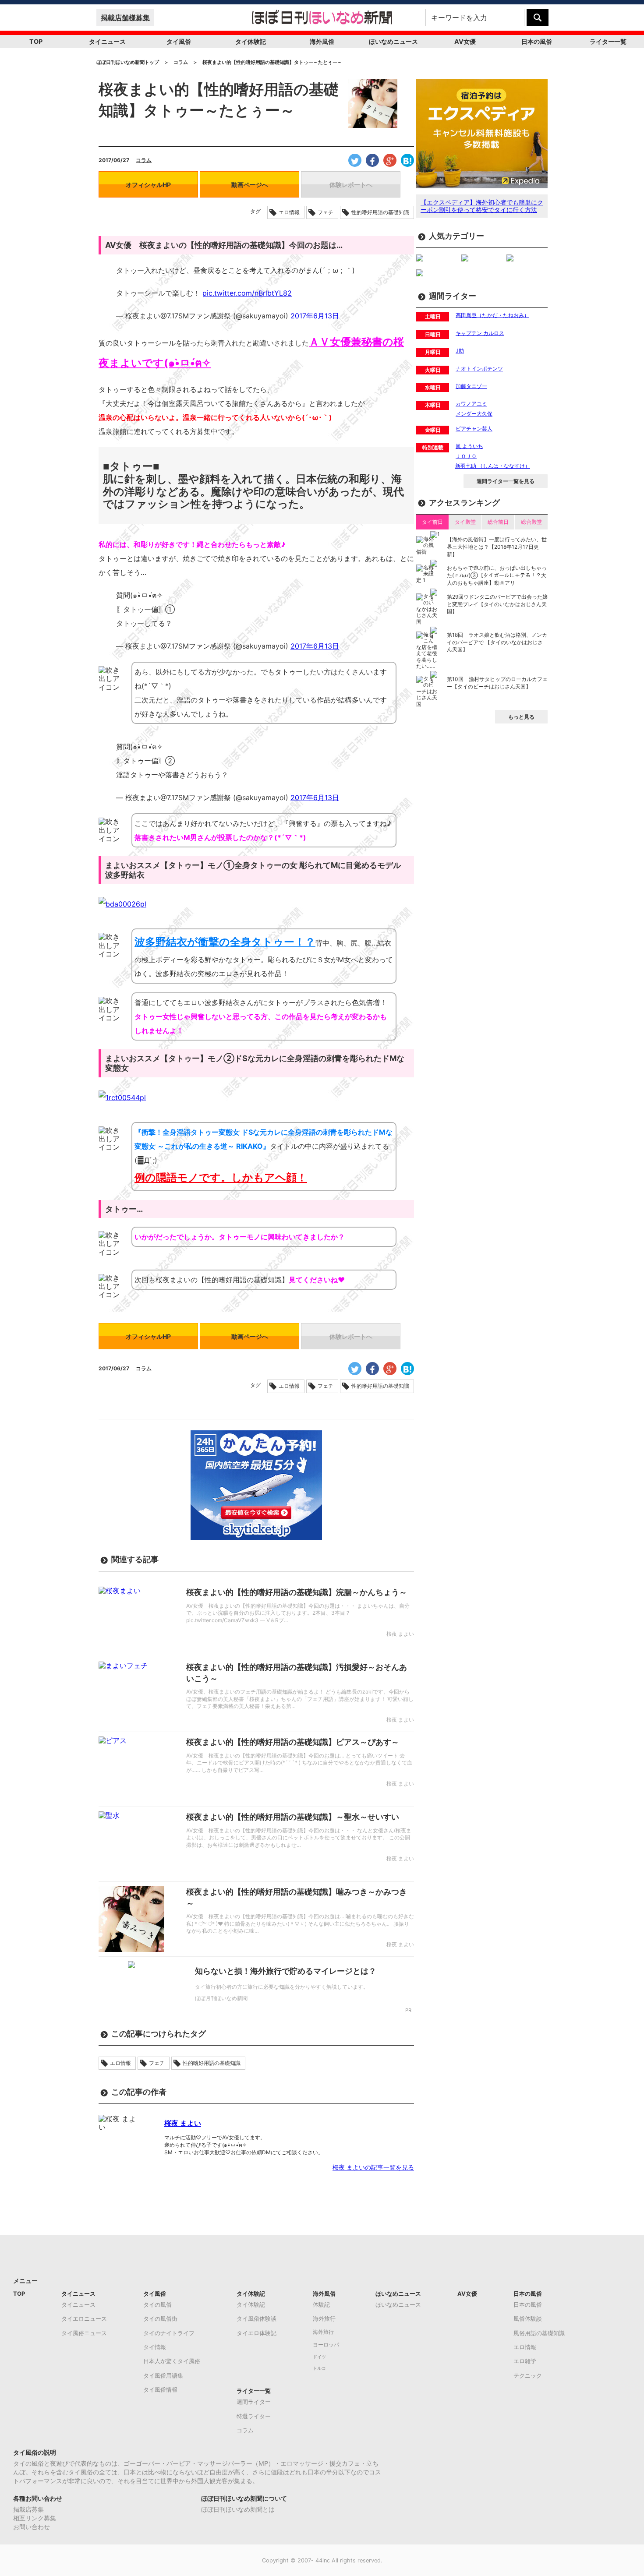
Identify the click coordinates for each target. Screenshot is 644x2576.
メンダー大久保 (474, 414)
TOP (36, 41)
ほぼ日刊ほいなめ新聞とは (238, 2509)
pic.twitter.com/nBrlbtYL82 (247, 293)
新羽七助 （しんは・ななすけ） (493, 466)
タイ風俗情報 (160, 2389)
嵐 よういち (469, 446)
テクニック (528, 2375)
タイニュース (107, 41)
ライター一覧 (608, 41)
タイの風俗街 (160, 2318)
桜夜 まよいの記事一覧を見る (373, 2167)
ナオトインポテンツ (479, 369)
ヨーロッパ (326, 2345)
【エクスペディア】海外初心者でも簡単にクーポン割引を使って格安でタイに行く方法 (482, 206)
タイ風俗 (179, 41)
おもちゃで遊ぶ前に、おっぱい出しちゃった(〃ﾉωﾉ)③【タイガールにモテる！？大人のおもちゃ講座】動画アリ (497, 575)
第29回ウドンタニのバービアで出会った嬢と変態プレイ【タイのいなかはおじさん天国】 (497, 604)
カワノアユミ (471, 404)
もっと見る (521, 717)
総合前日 (498, 522)
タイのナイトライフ (169, 2333)
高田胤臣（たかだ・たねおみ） (492, 315)
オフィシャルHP (148, 185)
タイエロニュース (84, 2318)
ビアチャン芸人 (474, 429)
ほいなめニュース (393, 41)
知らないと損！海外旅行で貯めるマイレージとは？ (286, 1971)
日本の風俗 (537, 41)
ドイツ (319, 2357)
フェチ (326, 212)
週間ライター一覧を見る (506, 481)
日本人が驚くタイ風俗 (172, 2361)
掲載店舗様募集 (125, 18)
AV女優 (465, 41)
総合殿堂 (531, 522)
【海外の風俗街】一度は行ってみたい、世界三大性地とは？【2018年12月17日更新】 (497, 547)
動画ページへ (250, 185)
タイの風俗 (157, 2304)
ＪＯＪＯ (466, 456)
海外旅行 (324, 2318)
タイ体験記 (251, 41)
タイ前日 (432, 522)
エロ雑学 (525, 2361)
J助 (460, 351)
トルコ (319, 2368)
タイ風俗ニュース (84, 2333)
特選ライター (254, 2416)
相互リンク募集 (35, 2518)
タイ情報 (155, 2347)
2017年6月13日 (315, 316)
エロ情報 (289, 212)
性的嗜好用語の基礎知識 (380, 212)
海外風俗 (322, 41)
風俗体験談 (528, 2318)
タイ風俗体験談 (257, 2318)
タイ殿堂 (465, 522)
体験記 (321, 2304)
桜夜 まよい (183, 2123)
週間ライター (254, 2402)
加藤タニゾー (471, 386)
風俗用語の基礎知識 (539, 2333)
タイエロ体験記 (257, 2333)
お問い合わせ (32, 2527)
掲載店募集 (28, 2509)
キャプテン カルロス (480, 333)
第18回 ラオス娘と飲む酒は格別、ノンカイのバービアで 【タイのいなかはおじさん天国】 (497, 642)
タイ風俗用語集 (163, 2375)
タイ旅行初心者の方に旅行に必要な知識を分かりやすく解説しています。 (282, 1987)
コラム (144, 160)
